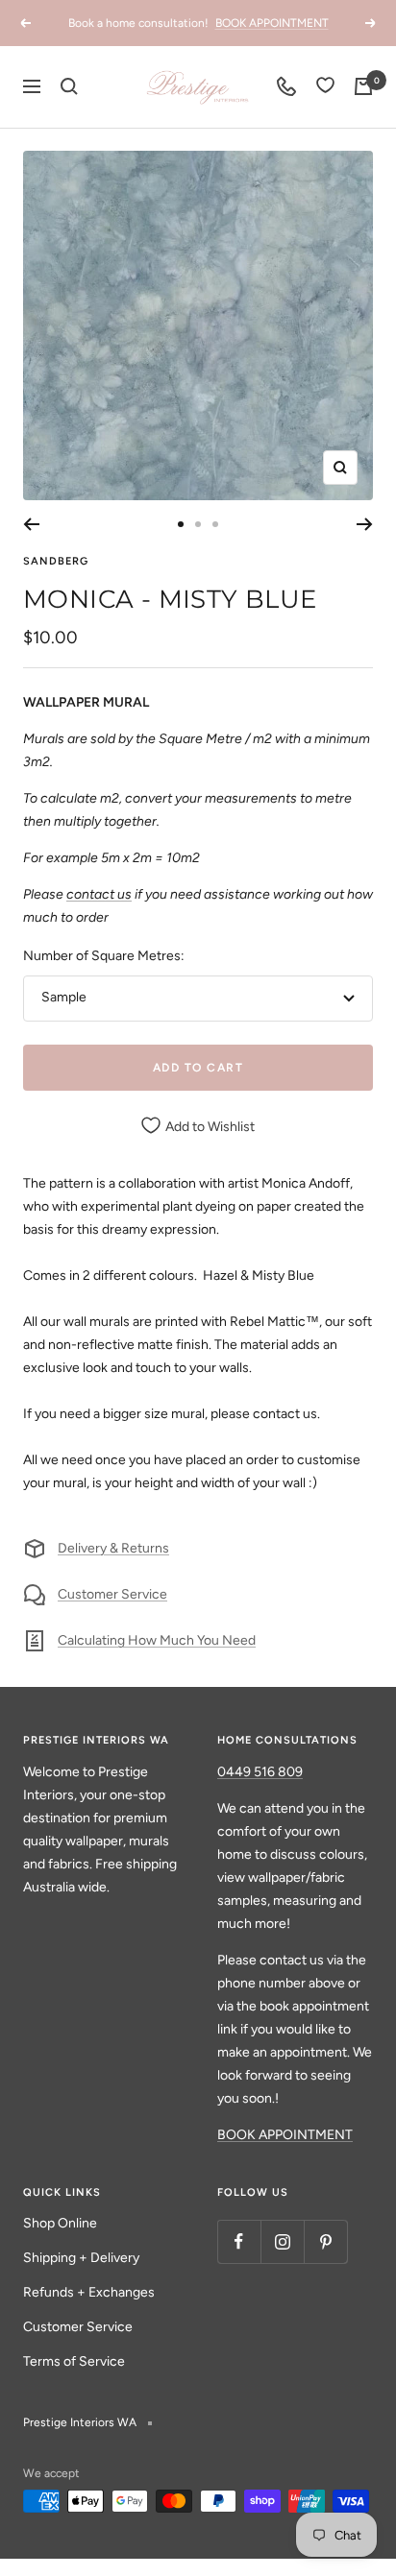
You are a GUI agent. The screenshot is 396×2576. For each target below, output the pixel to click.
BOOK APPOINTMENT (272, 23)
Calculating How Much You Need (157, 1640)
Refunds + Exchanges (89, 2292)
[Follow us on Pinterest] (325, 2241)
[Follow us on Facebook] (239, 2241)
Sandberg (56, 561)
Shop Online (60, 2223)
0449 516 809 (260, 1772)
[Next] (365, 524)
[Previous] (31, 524)
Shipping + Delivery (81, 2258)
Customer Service (112, 1594)
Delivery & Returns (113, 1548)
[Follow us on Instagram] (282, 2241)
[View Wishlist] (325, 87)
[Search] (69, 86)
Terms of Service (74, 2361)
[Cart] (363, 86)
